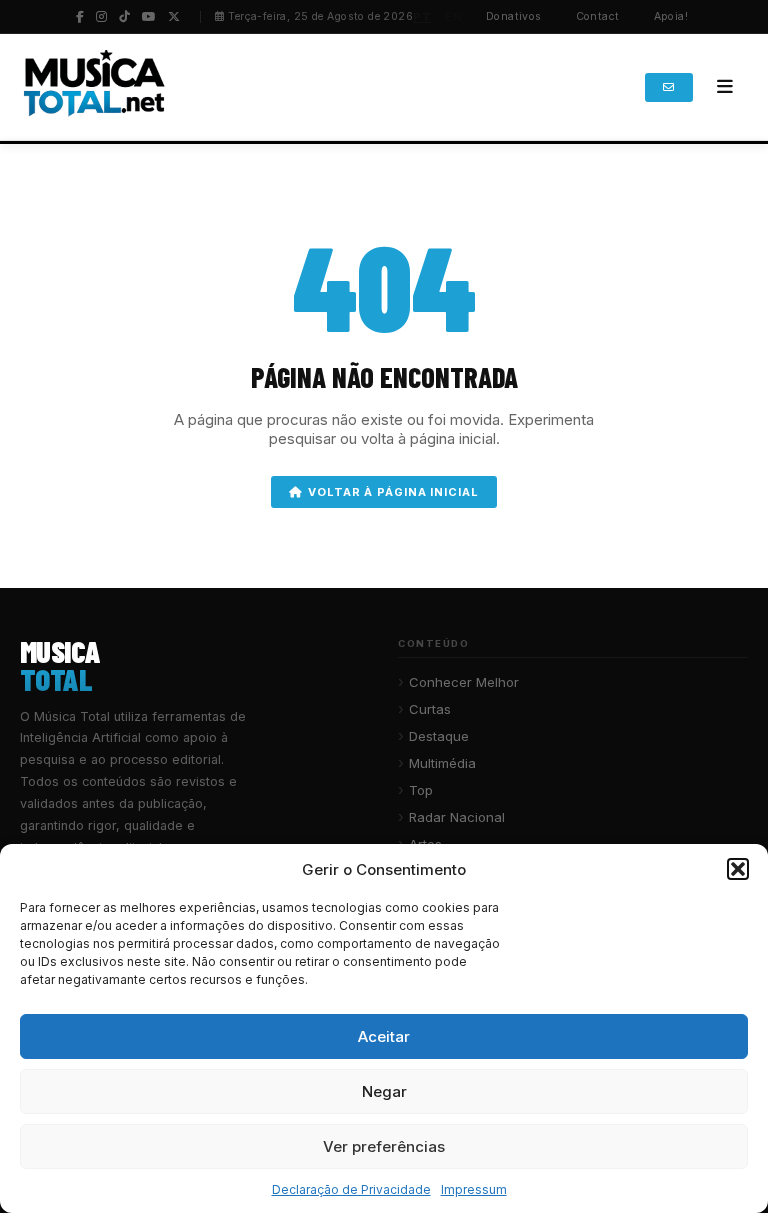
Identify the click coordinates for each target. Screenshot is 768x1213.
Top (421, 790)
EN (453, 17)
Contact (598, 16)
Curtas (430, 709)
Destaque (439, 736)
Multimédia (442, 763)
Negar (384, 1091)
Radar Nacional (457, 817)
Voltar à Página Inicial (393, 492)
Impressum (474, 1189)
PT (422, 17)
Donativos (514, 16)
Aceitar (384, 1036)
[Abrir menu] (725, 87)
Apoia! (671, 16)
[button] (738, 869)
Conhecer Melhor (464, 682)
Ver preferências (384, 1146)
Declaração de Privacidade (351, 1189)
